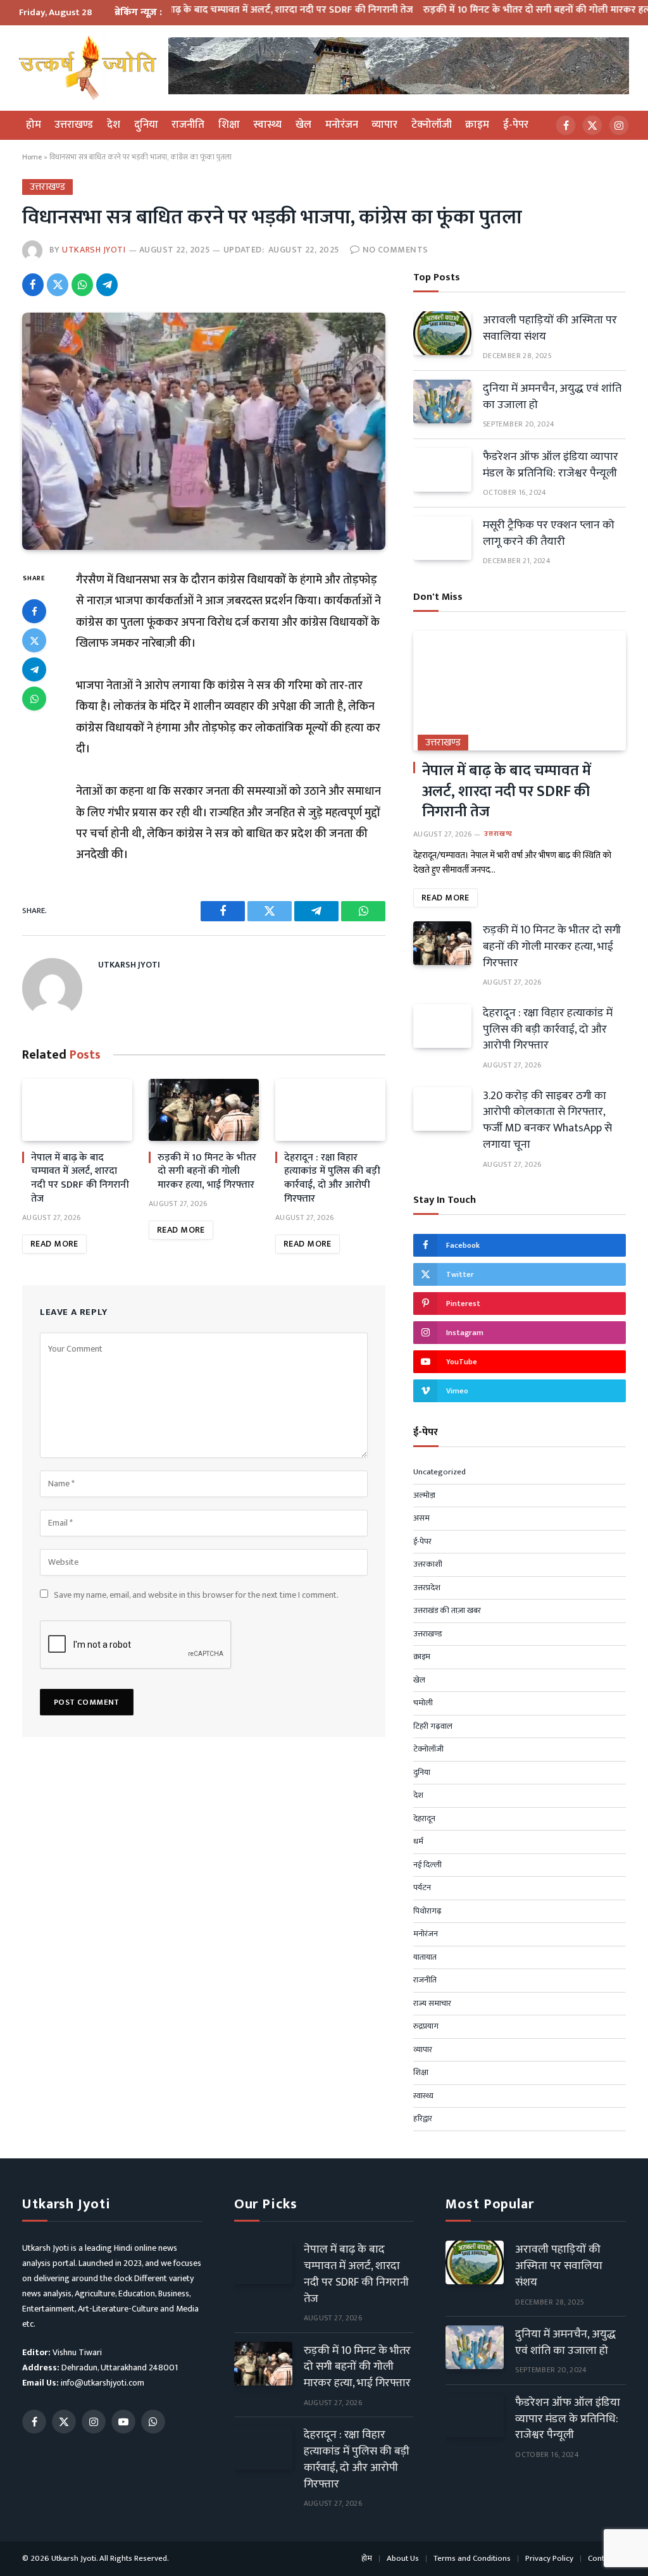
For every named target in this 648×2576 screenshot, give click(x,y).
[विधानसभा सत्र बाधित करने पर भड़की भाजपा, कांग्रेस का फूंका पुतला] (204, 431)
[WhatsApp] (34, 699)
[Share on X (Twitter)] (58, 285)
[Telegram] (34, 669)
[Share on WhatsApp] (82, 285)
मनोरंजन (342, 125)
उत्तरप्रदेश (427, 1588)
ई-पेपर (516, 125)
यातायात (425, 1958)
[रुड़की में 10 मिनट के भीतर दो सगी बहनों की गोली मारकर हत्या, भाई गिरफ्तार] (204, 1110)
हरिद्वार (423, 2119)
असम (421, 1519)
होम (34, 125)
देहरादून (424, 1819)
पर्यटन (422, 1888)
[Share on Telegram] (107, 285)
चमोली (423, 1703)
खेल (303, 125)
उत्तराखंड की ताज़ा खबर (447, 1611)
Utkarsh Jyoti (94, 250)
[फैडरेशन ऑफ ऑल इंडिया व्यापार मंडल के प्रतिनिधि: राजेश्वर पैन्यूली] (442, 470)
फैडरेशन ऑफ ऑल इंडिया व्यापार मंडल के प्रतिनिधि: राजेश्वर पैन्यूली (551, 465)
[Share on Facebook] (33, 285)
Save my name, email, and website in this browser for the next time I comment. (196, 1595)
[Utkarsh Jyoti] (88, 68)
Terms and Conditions (472, 2558)
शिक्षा (229, 125)
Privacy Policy (549, 2558)
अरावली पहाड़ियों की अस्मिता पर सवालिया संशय (550, 329)
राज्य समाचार (432, 2004)
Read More (54, 1244)
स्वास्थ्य (267, 125)
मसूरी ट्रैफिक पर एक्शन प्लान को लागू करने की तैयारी (549, 534)
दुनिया (146, 125)
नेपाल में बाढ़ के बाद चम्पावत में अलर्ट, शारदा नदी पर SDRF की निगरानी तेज (240, 10)
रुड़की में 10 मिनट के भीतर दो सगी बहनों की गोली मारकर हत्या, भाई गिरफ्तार (207, 1172)
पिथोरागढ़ (427, 1912)
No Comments (395, 250)
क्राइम (477, 125)
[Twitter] (34, 640)
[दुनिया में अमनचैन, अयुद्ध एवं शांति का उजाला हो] (442, 401)
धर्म (418, 1842)
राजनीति (188, 125)
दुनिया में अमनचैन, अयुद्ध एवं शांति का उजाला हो (552, 397)
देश (114, 125)
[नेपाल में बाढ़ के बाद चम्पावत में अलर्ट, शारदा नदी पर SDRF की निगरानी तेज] (77, 1110)
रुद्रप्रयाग (426, 2027)
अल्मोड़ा (424, 1496)
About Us (403, 2558)
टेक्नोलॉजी (432, 125)
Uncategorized (439, 1472)
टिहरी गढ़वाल (433, 1727)
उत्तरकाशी (428, 1565)
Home (32, 157)
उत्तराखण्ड (74, 125)
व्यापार (384, 125)
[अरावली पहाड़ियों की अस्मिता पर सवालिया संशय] (442, 333)
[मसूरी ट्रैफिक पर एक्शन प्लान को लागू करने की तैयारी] (442, 538)
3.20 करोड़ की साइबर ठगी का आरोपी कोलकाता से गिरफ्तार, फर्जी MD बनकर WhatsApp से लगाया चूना (547, 1121)
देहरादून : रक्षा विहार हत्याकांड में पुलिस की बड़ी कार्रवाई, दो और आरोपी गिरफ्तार (332, 1179)
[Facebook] (34, 611)
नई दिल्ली (427, 1865)
